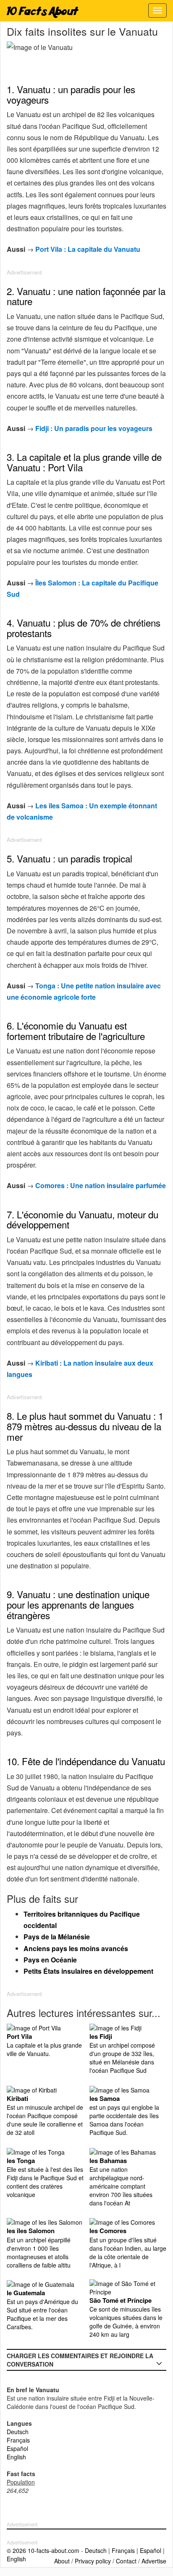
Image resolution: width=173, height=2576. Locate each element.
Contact (126, 2561)
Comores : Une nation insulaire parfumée (101, 1185)
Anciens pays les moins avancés (76, 1948)
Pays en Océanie (50, 1960)
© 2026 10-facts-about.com (43, 2550)
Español (17, 2448)
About (62, 2561)
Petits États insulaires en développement (88, 1971)
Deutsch (18, 2432)
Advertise (154, 2561)
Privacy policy (93, 2561)
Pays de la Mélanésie (57, 1937)
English (16, 2457)
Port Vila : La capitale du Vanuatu (88, 249)
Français (18, 2440)
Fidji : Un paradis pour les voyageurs (94, 428)
